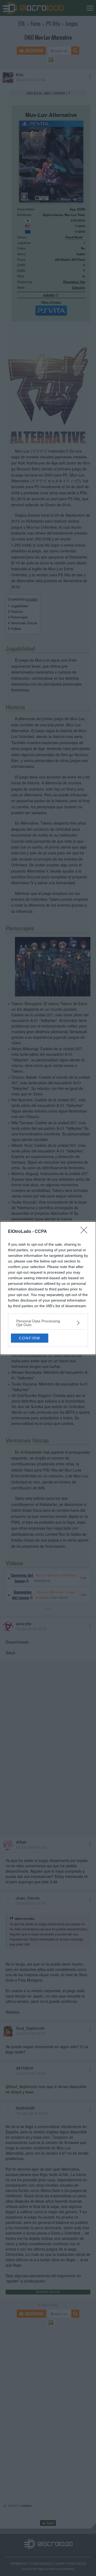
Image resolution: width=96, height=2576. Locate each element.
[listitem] (48, 1323)
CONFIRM (30, 1338)
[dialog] (48, 1288)
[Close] (86, 1232)
